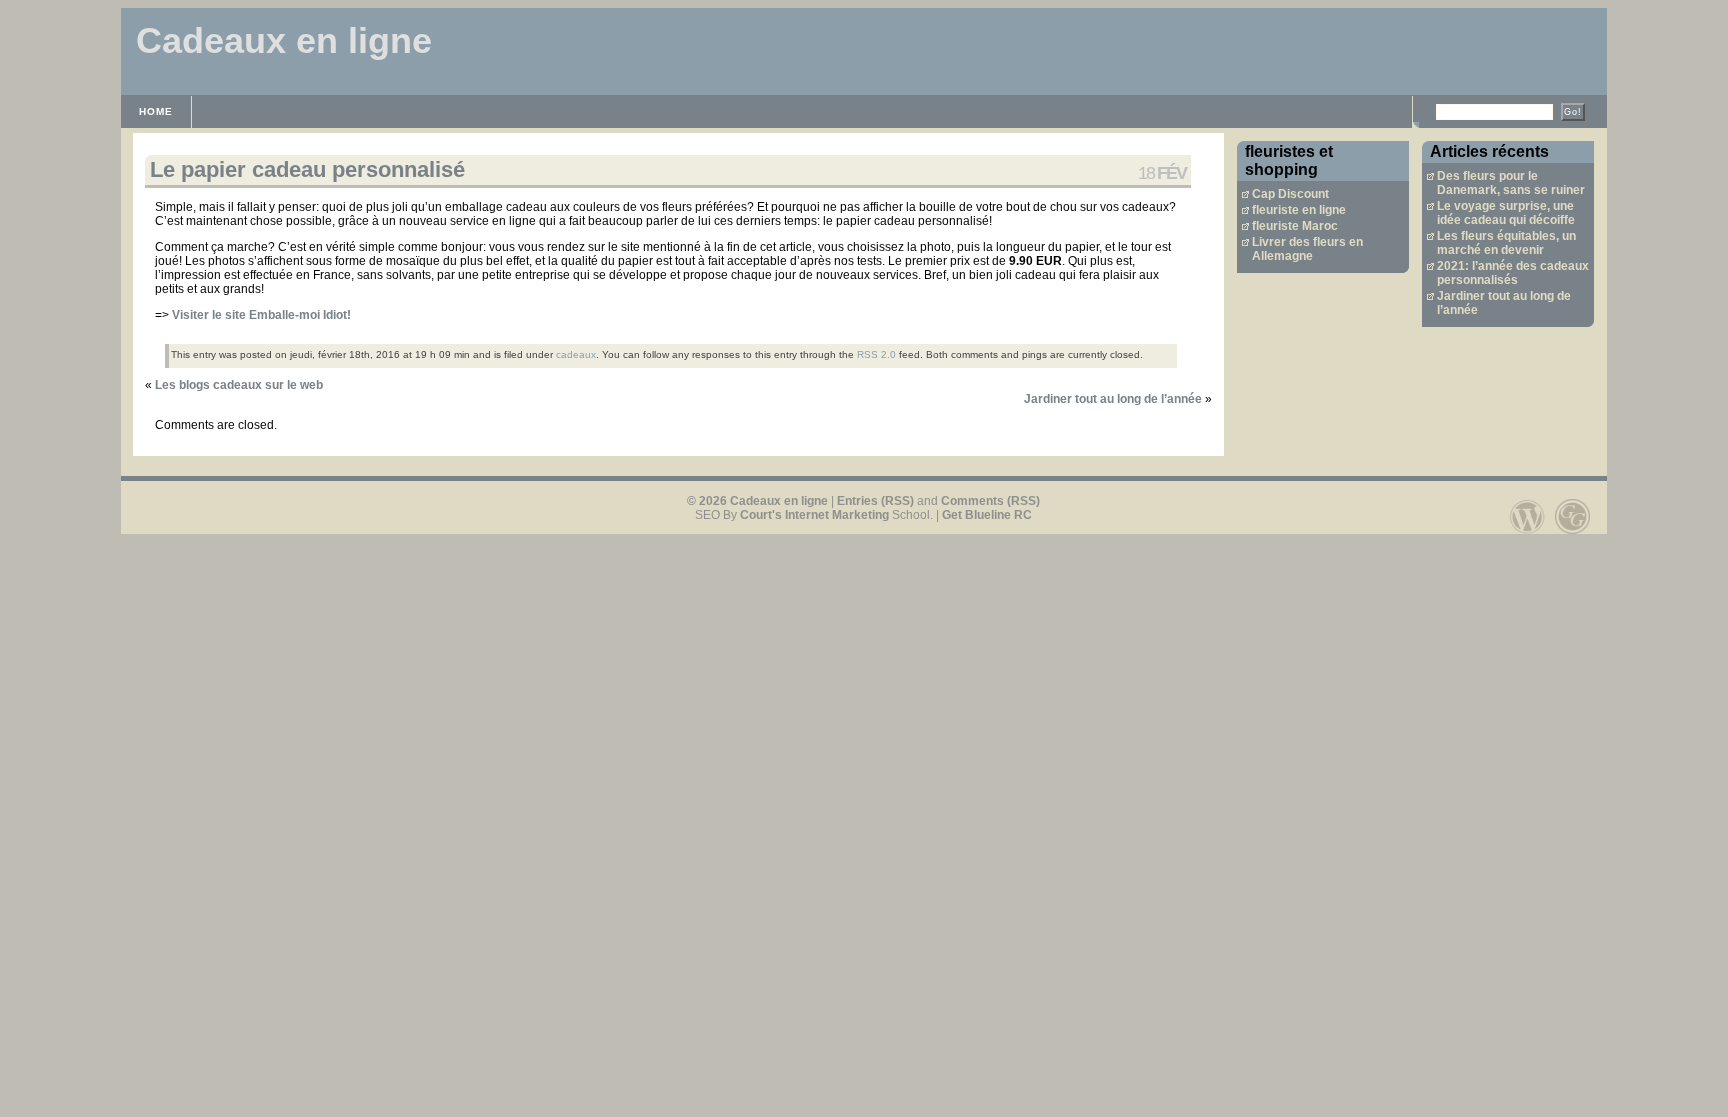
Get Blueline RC (987, 515)
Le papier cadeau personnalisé (307, 169)
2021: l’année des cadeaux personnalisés (1513, 273)
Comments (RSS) (990, 501)
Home (156, 111)
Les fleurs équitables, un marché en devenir (1506, 243)
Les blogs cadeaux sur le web (239, 385)
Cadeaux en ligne (284, 40)
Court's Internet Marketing (814, 515)
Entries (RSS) (875, 501)
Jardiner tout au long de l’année (1113, 399)
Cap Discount (1290, 194)
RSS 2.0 (876, 354)
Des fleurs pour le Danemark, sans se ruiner (1511, 183)
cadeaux (576, 354)
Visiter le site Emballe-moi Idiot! (261, 315)
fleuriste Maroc (1295, 226)
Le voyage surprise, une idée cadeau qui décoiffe (1506, 213)
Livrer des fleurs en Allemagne (1307, 249)
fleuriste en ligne (1299, 210)
